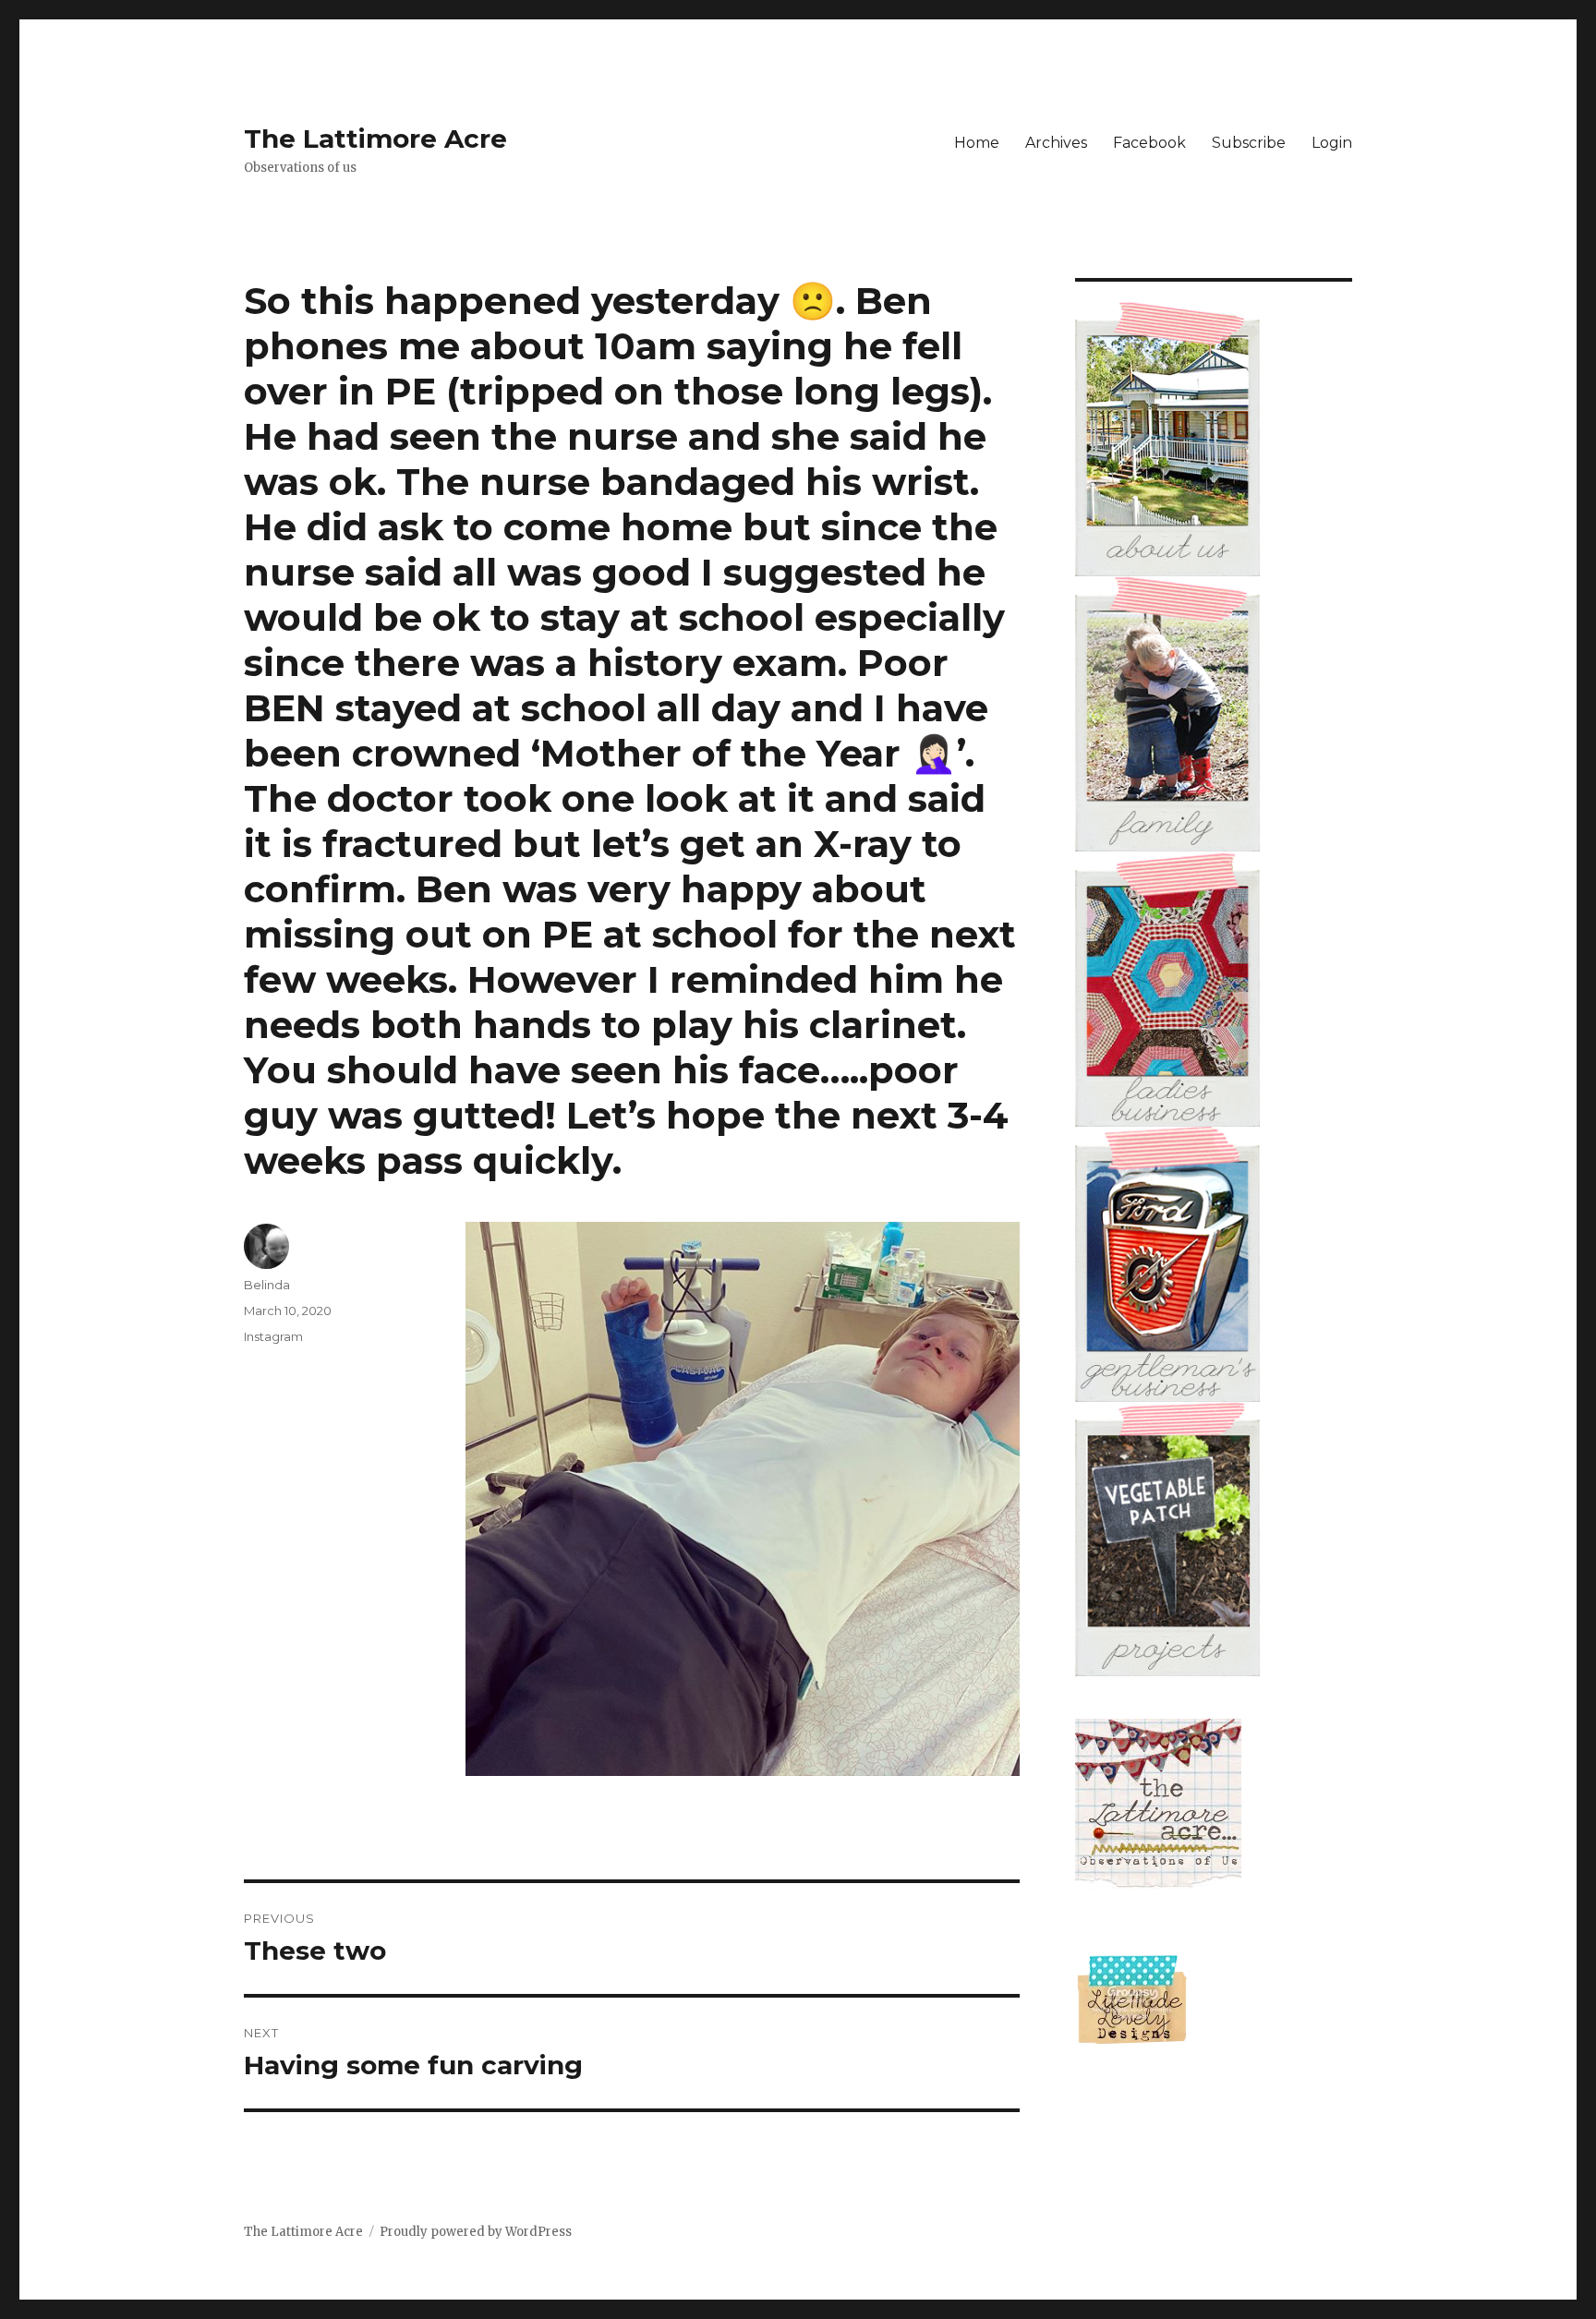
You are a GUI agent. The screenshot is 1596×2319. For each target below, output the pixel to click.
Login (1332, 143)
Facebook (1149, 143)
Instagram (273, 1336)
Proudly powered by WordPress (476, 2232)
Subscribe (1249, 143)
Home (977, 143)
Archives (1056, 143)
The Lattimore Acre (375, 139)
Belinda (267, 1285)
